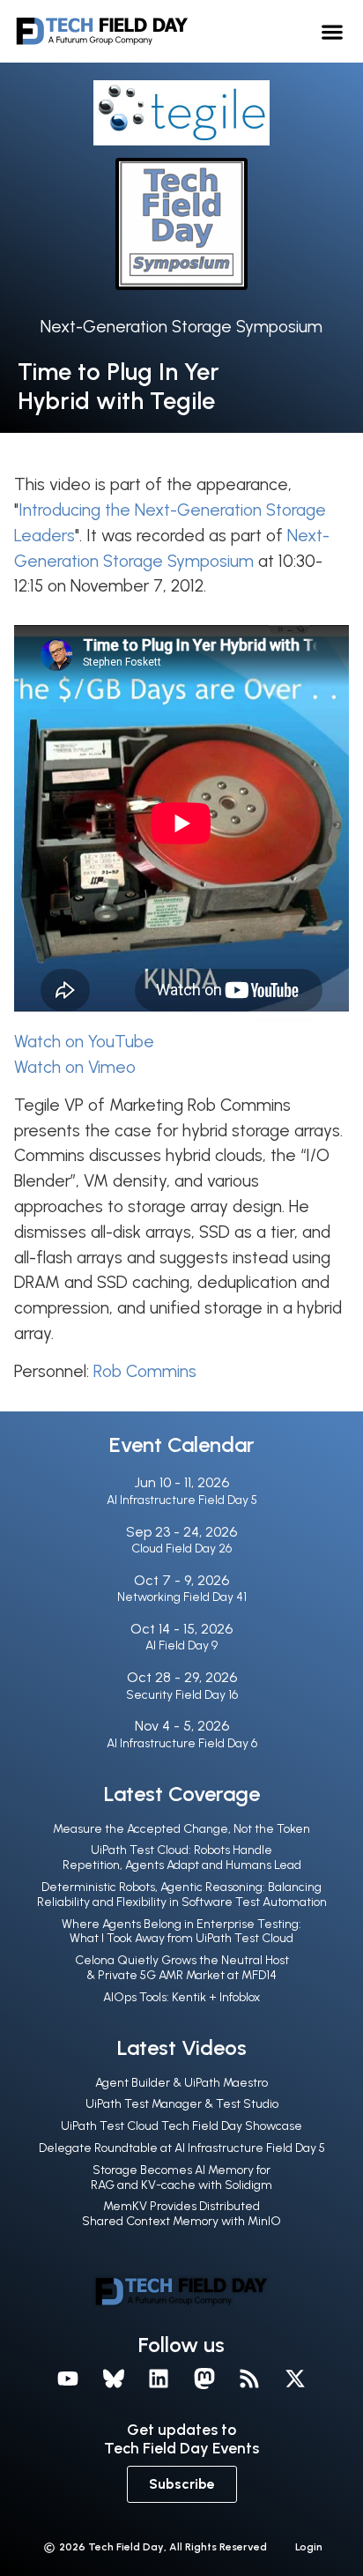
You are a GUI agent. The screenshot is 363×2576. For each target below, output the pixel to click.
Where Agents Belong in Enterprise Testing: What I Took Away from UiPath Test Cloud (181, 1932)
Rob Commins (145, 1371)
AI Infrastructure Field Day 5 (182, 1500)
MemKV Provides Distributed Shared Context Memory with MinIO (181, 2214)
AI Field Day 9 (181, 1645)
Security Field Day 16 (182, 1695)
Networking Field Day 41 (182, 1597)
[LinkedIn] (159, 2379)
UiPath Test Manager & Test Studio (182, 2104)
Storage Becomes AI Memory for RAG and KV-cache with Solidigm (181, 2178)
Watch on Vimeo (75, 1067)
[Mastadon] (204, 2379)
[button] (332, 31)
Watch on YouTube (84, 1042)
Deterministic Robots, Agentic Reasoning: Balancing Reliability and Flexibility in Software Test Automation (182, 1895)
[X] (295, 2379)
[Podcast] (250, 2379)
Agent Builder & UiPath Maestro (181, 2083)
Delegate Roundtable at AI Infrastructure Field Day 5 (182, 2148)
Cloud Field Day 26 (181, 1549)
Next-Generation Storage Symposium (181, 327)
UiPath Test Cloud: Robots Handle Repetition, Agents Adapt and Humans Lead (182, 1858)
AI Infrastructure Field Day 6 (182, 1743)
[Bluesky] (114, 2379)
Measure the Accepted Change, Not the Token (181, 1829)
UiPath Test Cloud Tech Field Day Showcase (181, 2126)
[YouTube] (68, 2379)
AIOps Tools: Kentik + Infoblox (181, 1997)
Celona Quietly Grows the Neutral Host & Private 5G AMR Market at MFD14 (182, 1968)
